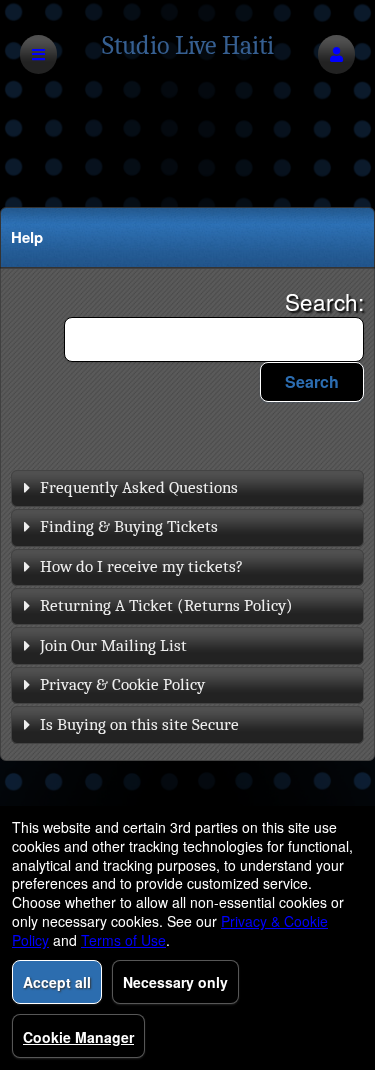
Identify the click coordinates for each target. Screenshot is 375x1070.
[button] (336, 54)
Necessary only (175, 982)
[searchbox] (214, 339)
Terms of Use (123, 940)
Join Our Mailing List (113, 645)
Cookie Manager (78, 1037)
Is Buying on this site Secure (139, 724)
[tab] (187, 488)
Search (312, 381)
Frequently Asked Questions (139, 487)
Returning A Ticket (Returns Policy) (166, 605)
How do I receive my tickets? (141, 566)
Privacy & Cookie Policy (122, 684)
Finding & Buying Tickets (129, 526)
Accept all (57, 982)
